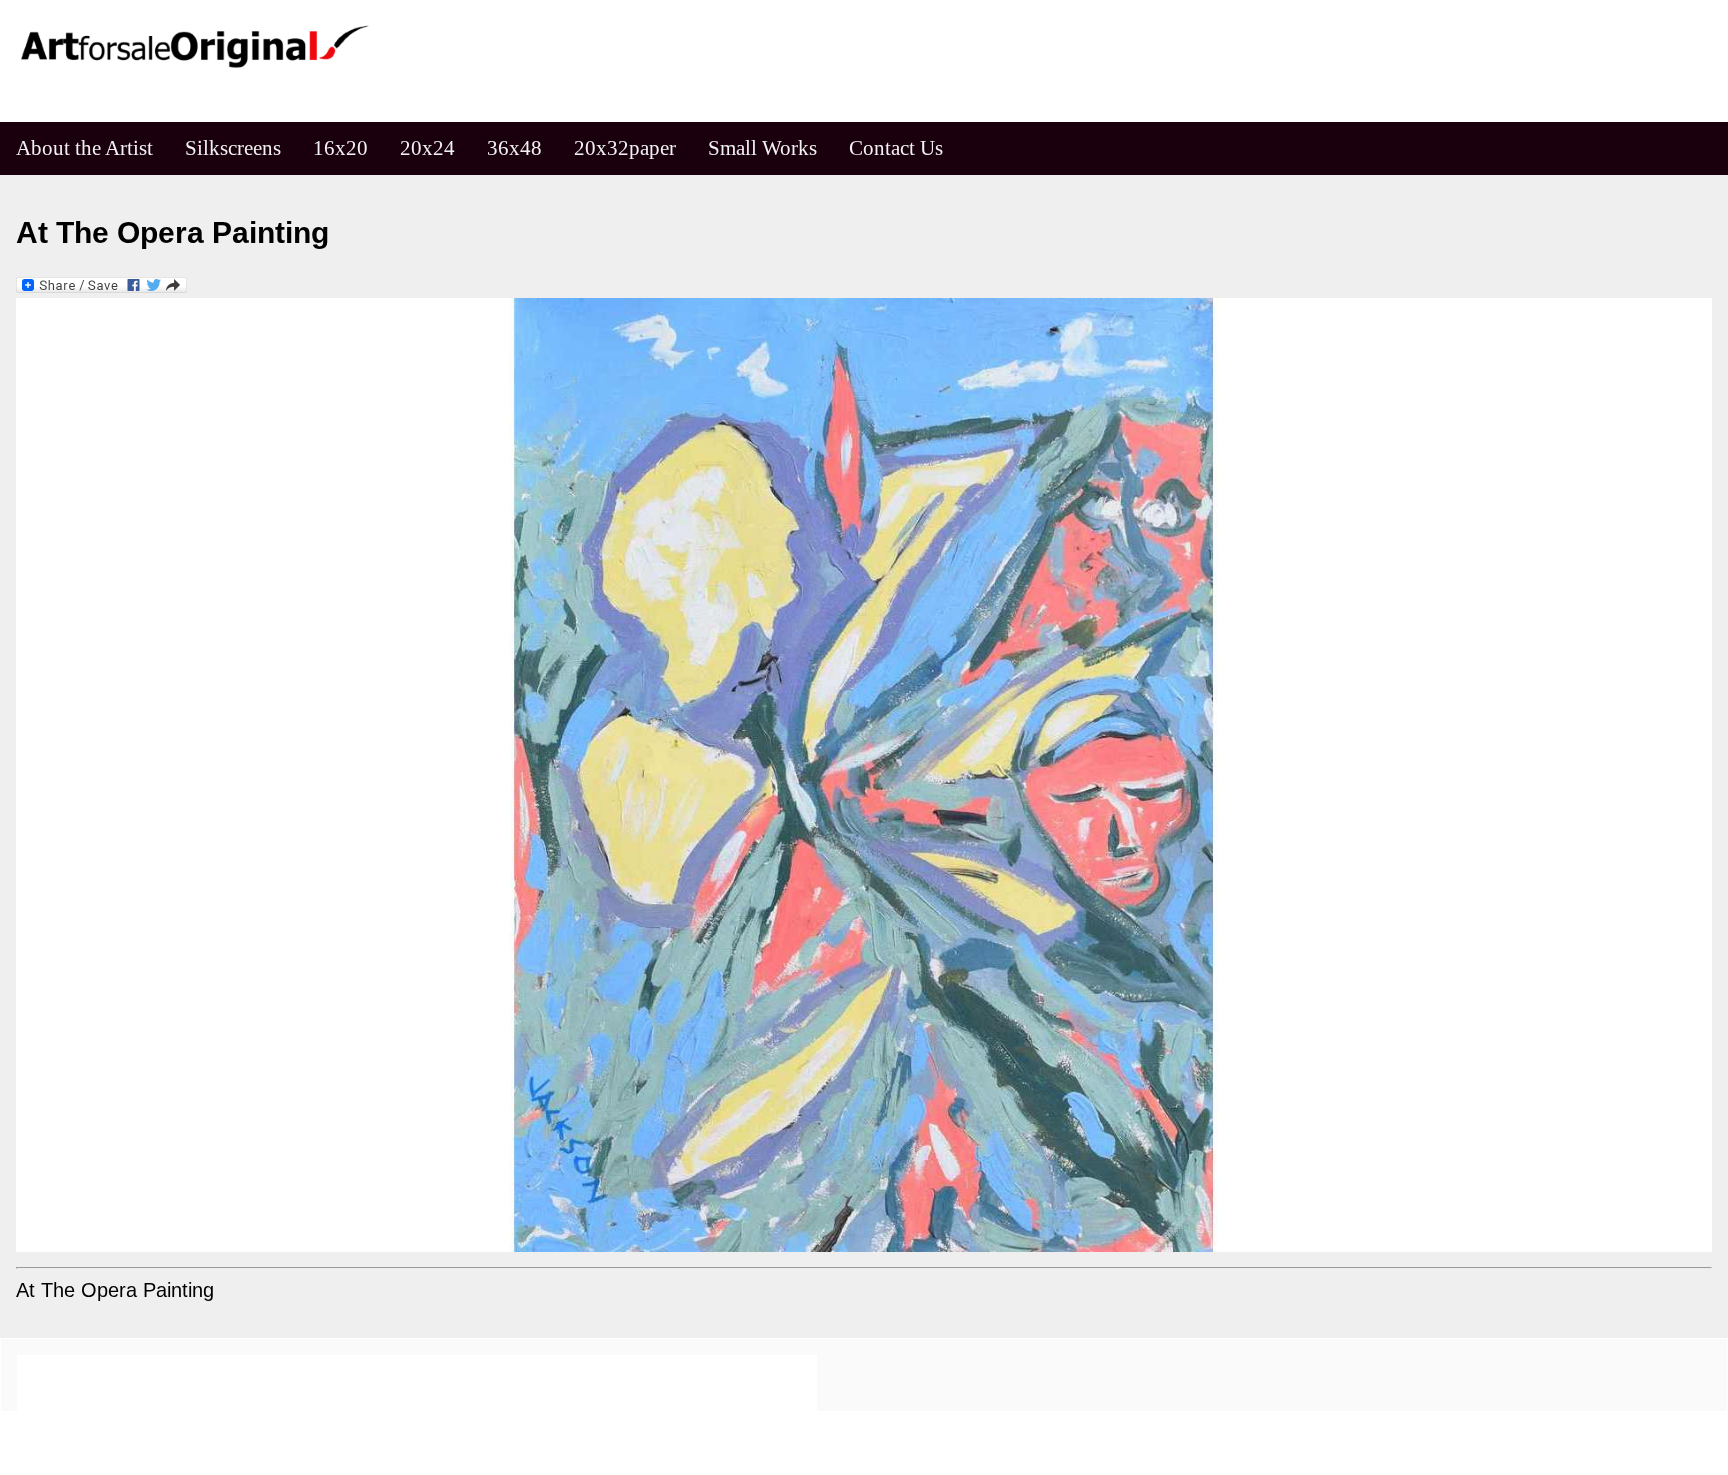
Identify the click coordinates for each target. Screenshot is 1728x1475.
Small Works (762, 148)
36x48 (514, 148)
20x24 (427, 148)
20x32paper (625, 148)
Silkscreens (233, 148)
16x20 (340, 148)
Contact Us (896, 148)
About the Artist (84, 148)
